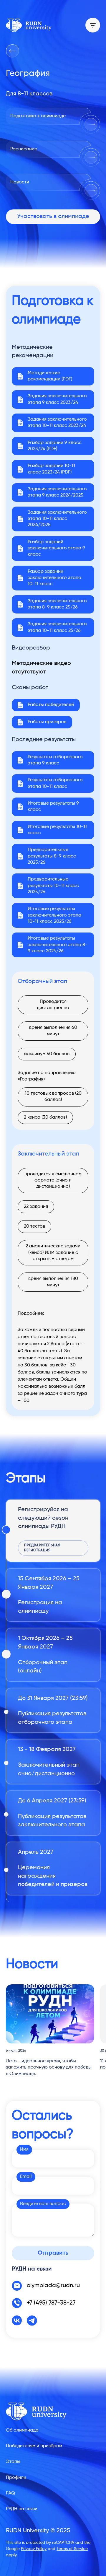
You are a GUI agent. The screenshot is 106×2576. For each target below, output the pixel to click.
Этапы (13, 2462)
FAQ (10, 2493)
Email (26, 2177)
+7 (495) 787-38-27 (51, 2303)
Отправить (53, 2253)
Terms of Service (72, 2549)
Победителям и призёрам (34, 2446)
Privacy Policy (34, 2549)
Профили (16, 2478)
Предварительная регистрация (42, 1548)
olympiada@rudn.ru (53, 2286)
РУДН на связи (22, 2509)
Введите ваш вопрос (43, 2204)
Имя (24, 2149)
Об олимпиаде (22, 2430)
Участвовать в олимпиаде (53, 217)
